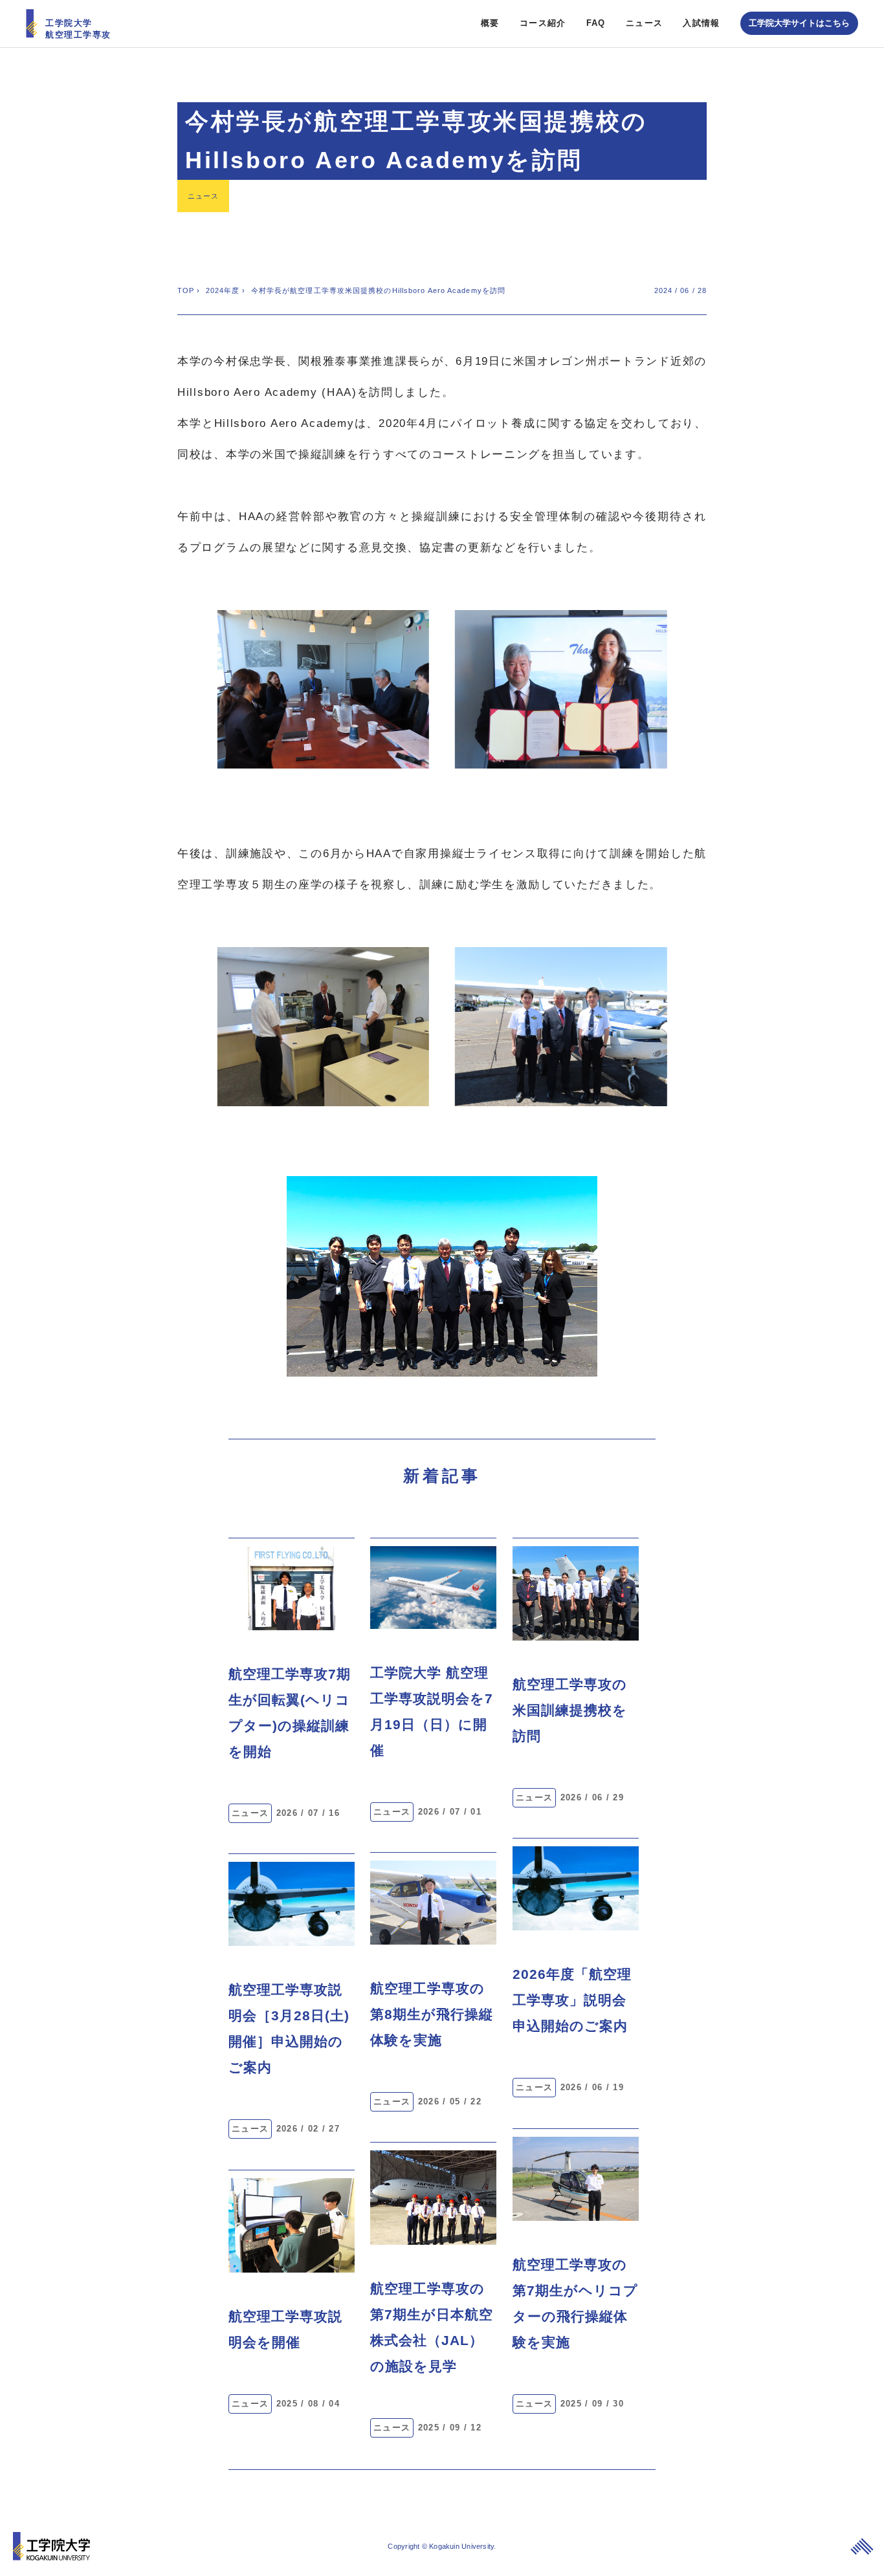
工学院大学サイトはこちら (799, 23)
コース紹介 (543, 23)
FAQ (596, 23)
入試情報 (701, 23)
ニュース (644, 23)
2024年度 (223, 290)
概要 (490, 23)
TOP (186, 290)
